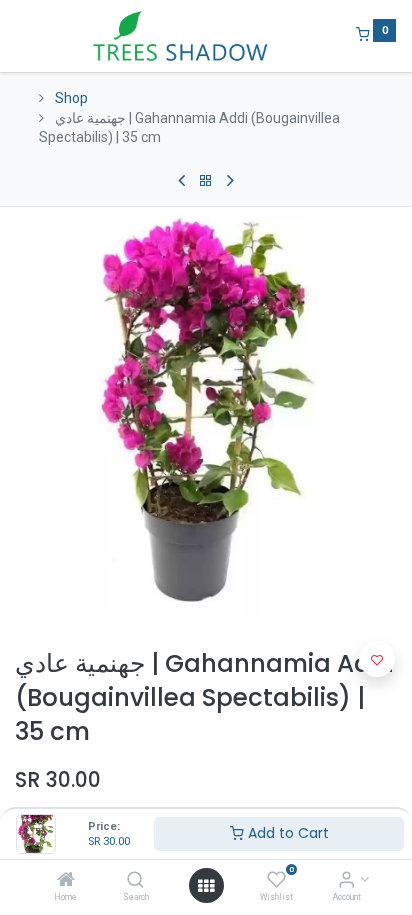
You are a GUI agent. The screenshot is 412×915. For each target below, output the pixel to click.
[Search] (135, 881)
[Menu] (17, 36)
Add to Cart (286, 833)
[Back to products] (206, 181)
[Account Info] (346, 881)
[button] (377, 659)
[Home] (66, 881)
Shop (71, 98)
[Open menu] (206, 886)
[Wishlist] (276, 881)
